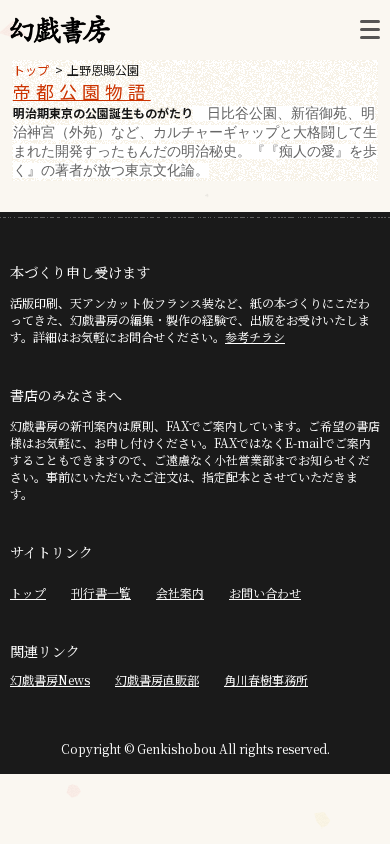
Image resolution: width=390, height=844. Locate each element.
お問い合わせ (265, 592)
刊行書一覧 (101, 592)
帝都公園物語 (82, 91)
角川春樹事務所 (266, 679)
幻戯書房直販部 (157, 679)
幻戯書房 (60, 30)
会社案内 (180, 592)
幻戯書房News (50, 679)
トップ (31, 69)
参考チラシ (255, 336)
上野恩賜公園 (103, 69)
